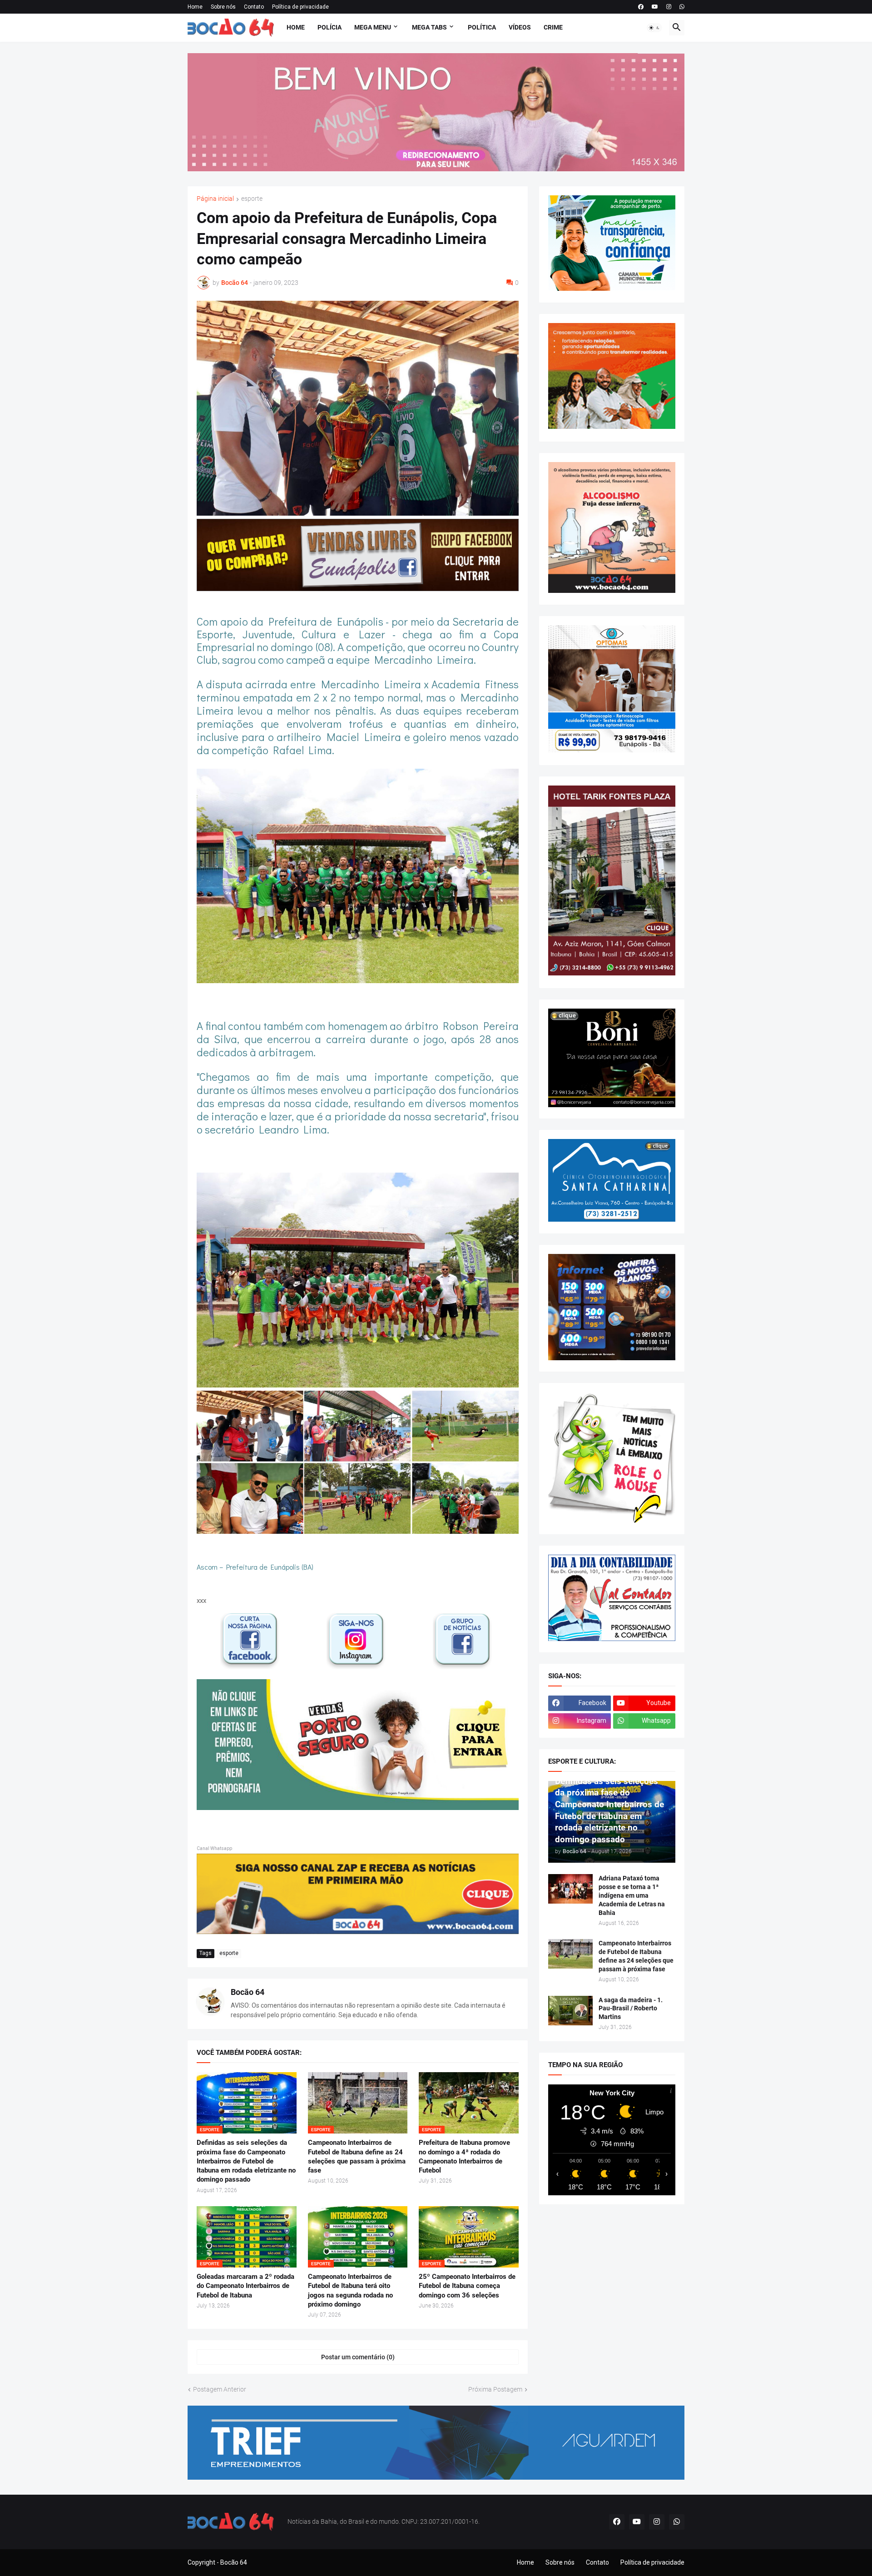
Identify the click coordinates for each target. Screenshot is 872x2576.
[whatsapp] (682, 7)
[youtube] (655, 7)
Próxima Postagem (495, 2389)
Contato (254, 7)
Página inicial (215, 199)
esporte (252, 199)
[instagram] (669, 7)
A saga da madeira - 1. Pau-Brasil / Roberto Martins (631, 2009)
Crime (553, 27)
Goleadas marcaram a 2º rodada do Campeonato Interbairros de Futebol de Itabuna (245, 2286)
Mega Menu (373, 27)
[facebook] (641, 7)
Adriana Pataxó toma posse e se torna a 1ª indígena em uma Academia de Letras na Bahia (632, 1895)
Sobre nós (223, 7)
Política (482, 27)
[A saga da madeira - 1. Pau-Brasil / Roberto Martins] (570, 2011)
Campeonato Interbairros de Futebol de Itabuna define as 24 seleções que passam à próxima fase (357, 2156)
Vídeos (520, 27)
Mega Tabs (429, 27)
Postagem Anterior (220, 2389)
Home (195, 7)
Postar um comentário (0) (358, 2357)
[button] (654, 28)
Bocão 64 (248, 1992)
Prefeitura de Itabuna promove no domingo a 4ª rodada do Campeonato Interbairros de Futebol (464, 2156)
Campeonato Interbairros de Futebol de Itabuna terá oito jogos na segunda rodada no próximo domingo (350, 2290)
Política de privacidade (300, 7)
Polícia (329, 27)
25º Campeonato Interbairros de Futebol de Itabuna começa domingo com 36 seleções (467, 2286)
